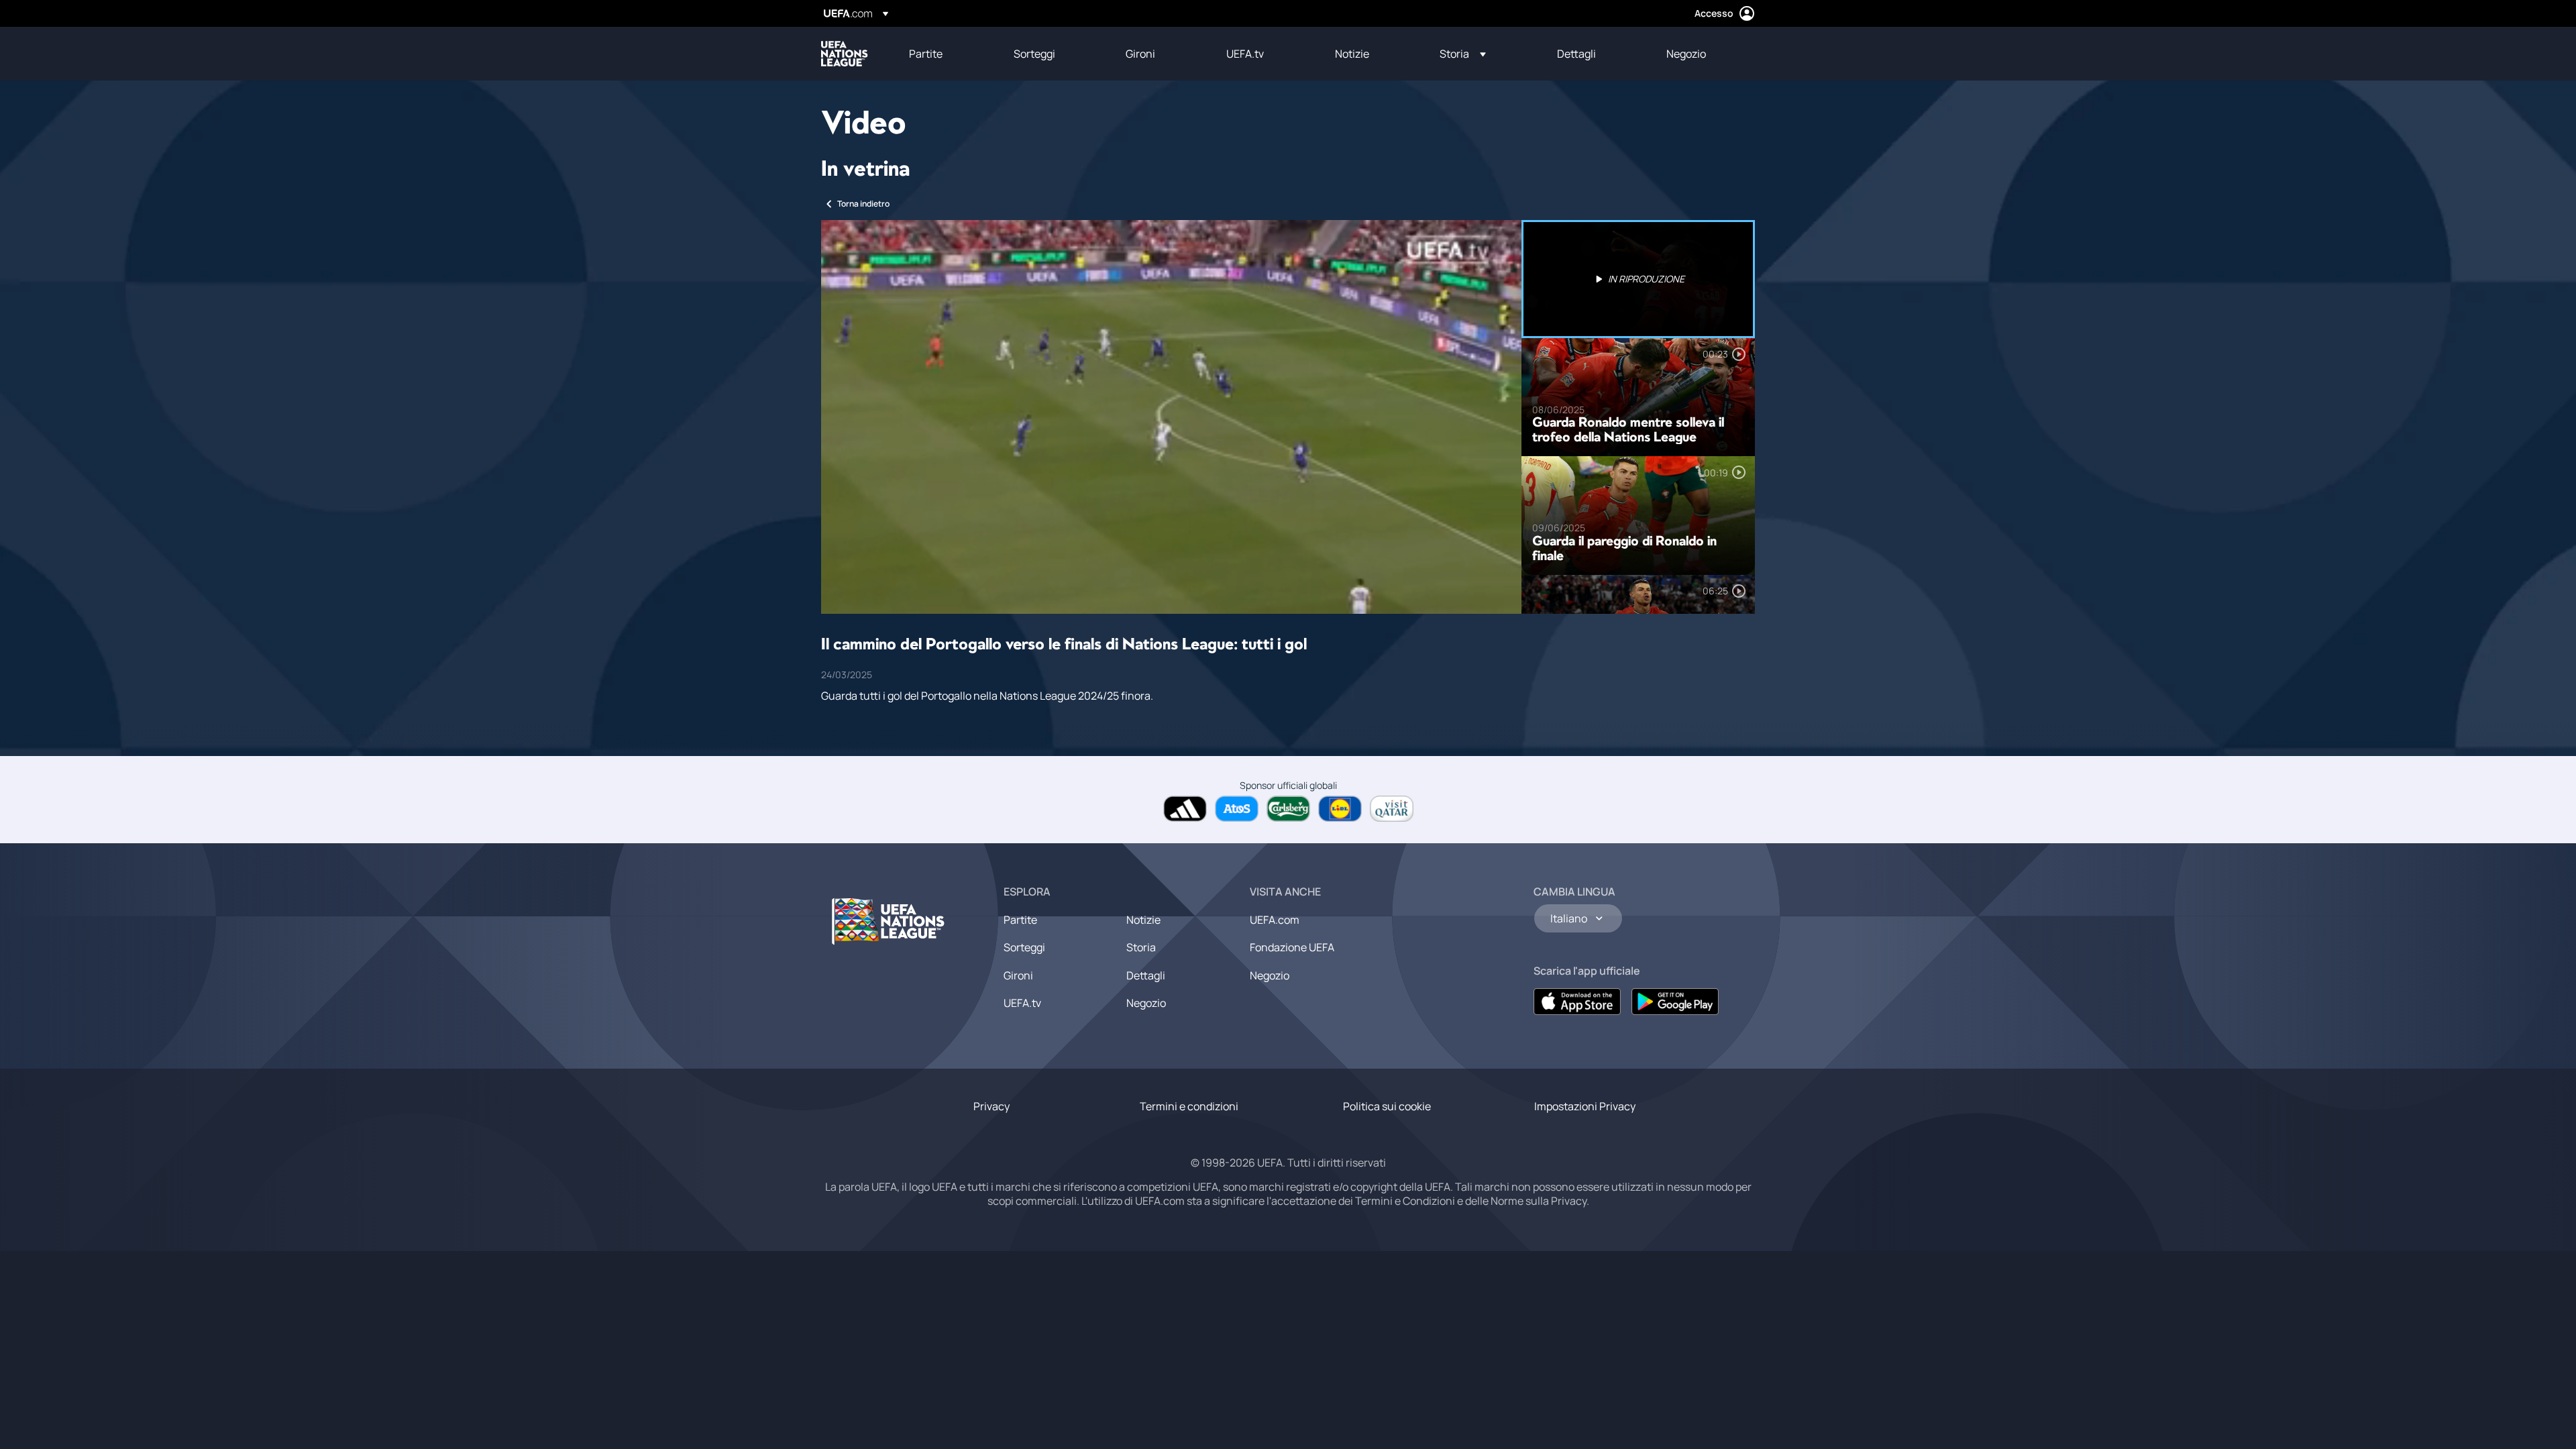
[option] (1638, 279)
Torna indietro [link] (863, 204)
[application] (1171, 417)
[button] (1463, 54)
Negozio (1146, 1003)
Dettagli (1146, 975)
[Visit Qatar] (1392, 809)
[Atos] (1237, 809)
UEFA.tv (1022, 1003)
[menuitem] (945, 54)
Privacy (991, 1106)
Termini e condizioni (1189, 1106)
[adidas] (1185, 809)
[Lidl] (1340, 809)
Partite (1020, 920)
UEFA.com (1275, 920)
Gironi (1018, 975)
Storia (1141, 947)
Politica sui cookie (1387, 1106)
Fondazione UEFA (1292, 947)
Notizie (1143, 920)
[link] (926, 54)
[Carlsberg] (1288, 809)
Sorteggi (1024, 947)
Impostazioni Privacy (1585, 1106)
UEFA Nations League (845, 54)
